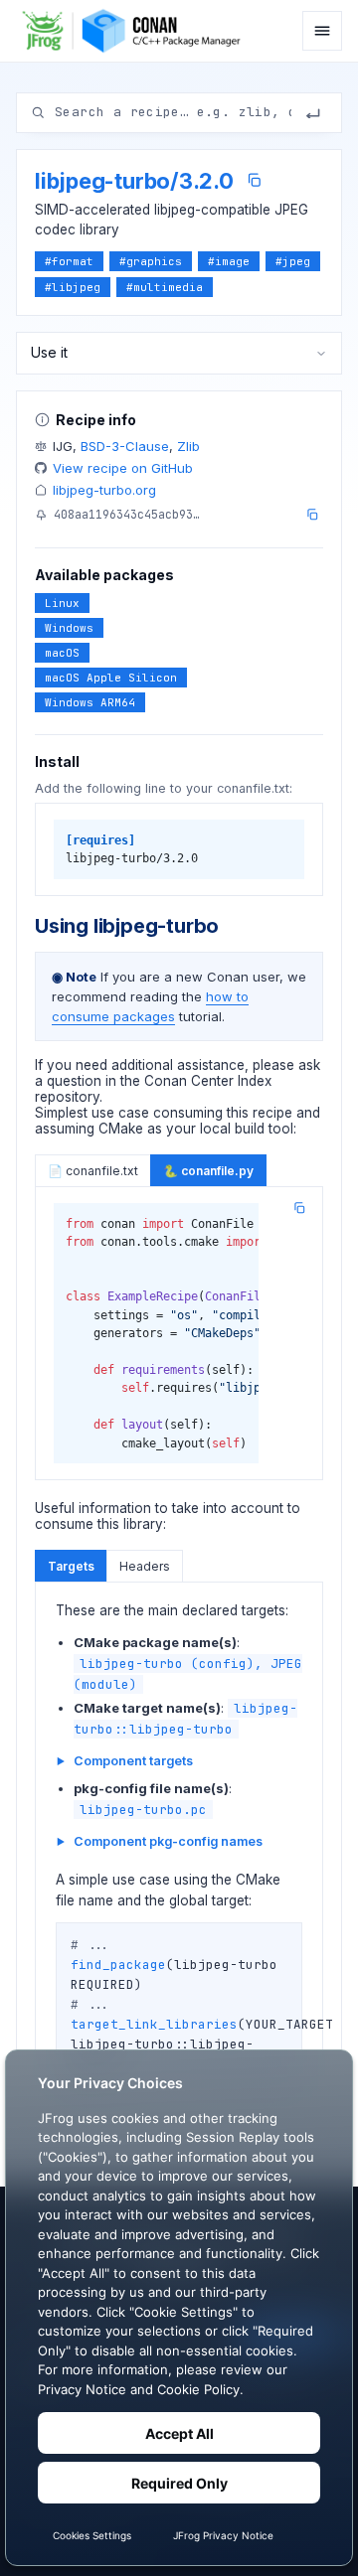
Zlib (188, 446)
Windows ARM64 (90, 702)
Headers (145, 1566)
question (74, 1081)
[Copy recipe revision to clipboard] (312, 515)
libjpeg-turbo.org (104, 490)
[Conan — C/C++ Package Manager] (137, 31)
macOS (62, 653)
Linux (62, 603)
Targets (71, 1566)
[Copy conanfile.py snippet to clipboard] (299, 1208)
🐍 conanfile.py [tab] (208, 1171)
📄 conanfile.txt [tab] (93, 1171)
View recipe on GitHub (123, 468)
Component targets (133, 1761)
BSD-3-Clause (125, 446)
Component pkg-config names (168, 1841)
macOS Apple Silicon (111, 678)
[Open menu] (322, 31)
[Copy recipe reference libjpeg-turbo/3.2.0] (254, 180)
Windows (69, 628)
